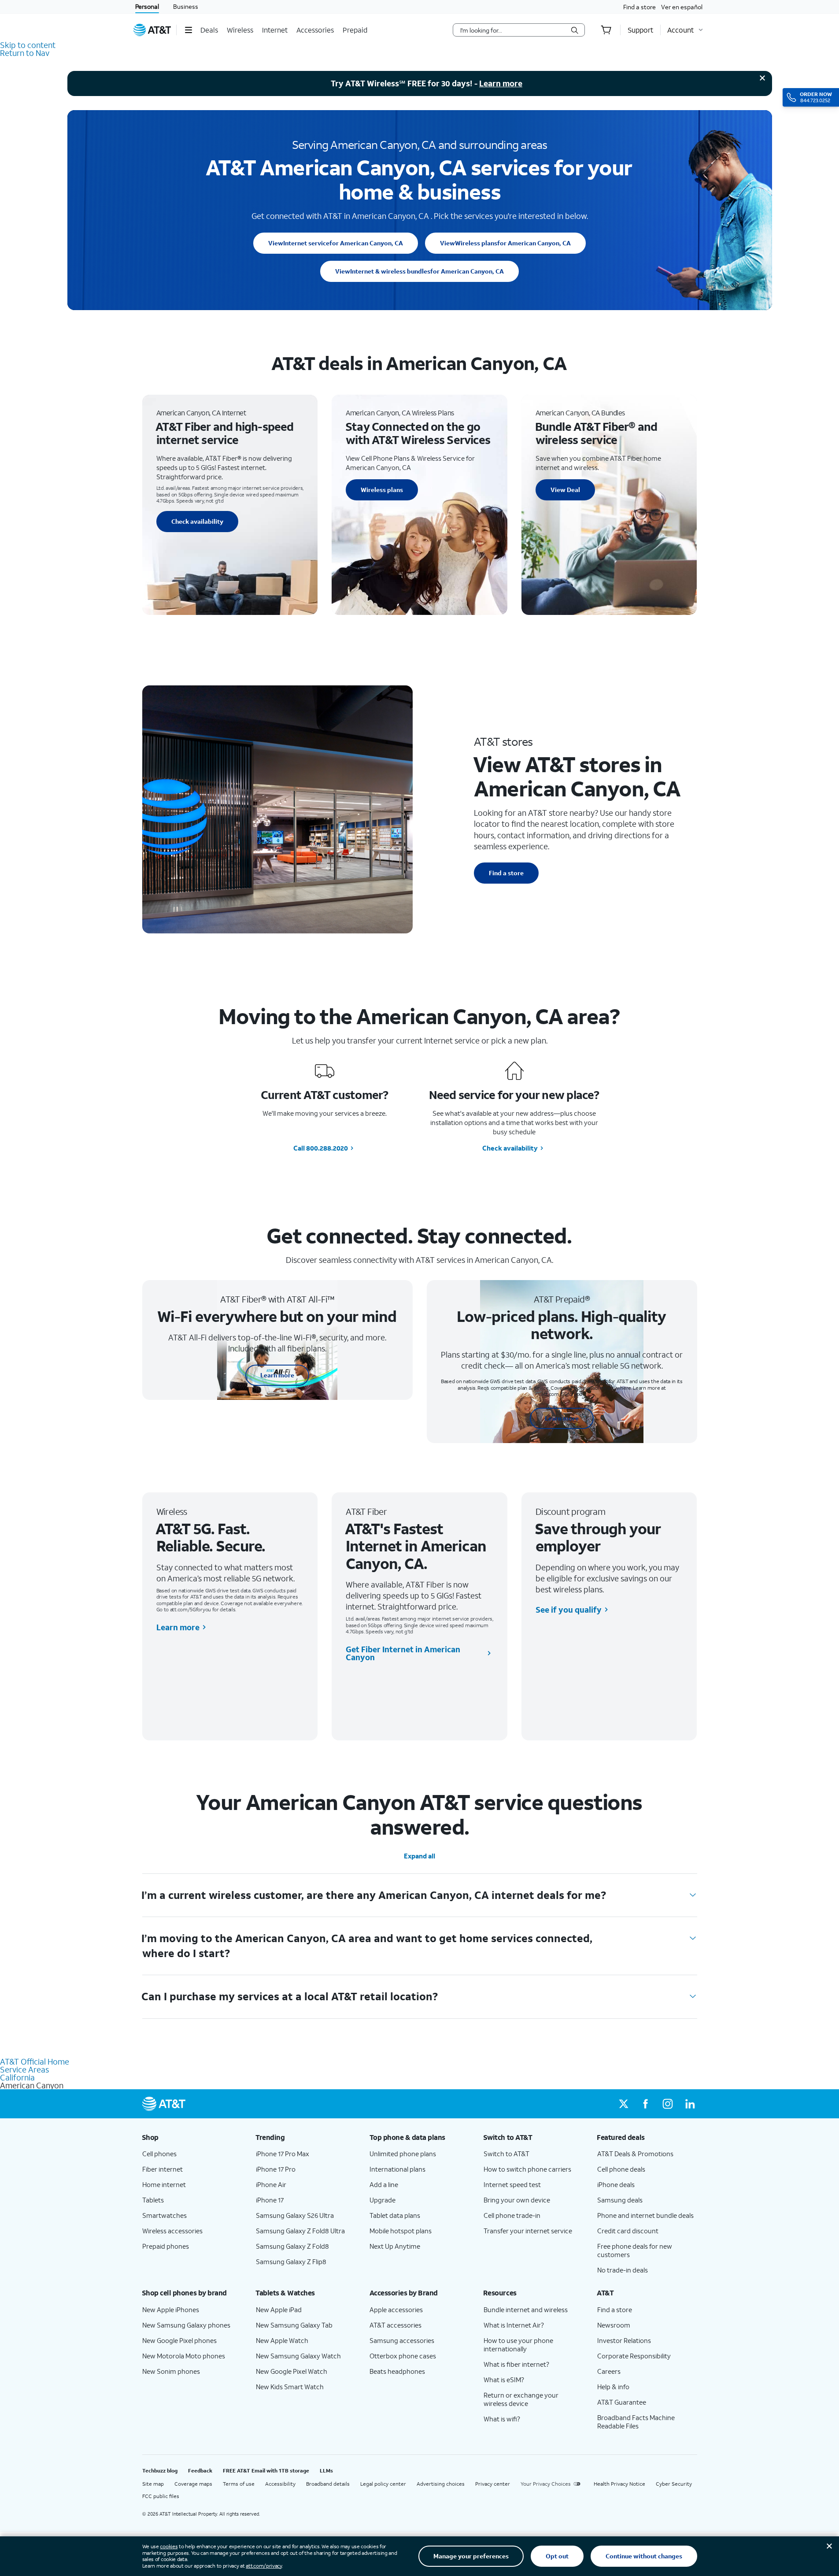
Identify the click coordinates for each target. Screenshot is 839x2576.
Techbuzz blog (160, 2471)
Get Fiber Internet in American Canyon (403, 1653)
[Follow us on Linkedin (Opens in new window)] (690, 2104)
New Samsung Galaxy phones (186, 2325)
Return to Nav (25, 53)
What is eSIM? (504, 2380)
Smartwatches (164, 2215)
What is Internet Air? (514, 2325)
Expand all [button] (419, 1856)
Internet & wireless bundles (419, 271)
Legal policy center (383, 2484)
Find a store (639, 7)
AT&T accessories (395, 2325)
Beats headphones (397, 2371)
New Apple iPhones (171, 2310)
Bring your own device (517, 2200)
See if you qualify (569, 1610)
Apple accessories (396, 2310)
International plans (397, 2169)
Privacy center (493, 2484)
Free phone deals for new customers (635, 2250)
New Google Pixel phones (179, 2340)
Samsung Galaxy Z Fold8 (292, 2246)
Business (186, 6)
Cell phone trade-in (512, 2215)
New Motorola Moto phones (184, 2356)
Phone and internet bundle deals (645, 2215)
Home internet (164, 2184)
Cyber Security (674, 2484)
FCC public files (161, 2496)
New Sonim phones (171, 2371)
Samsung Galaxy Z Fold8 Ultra (300, 2231)
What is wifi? (502, 2419)
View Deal (565, 490)
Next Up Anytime (395, 2246)
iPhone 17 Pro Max (283, 2154)
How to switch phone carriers (527, 2169)
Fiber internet (163, 2169)
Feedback (200, 2471)
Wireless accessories (172, 2231)
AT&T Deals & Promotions (635, 2154)
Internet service (336, 243)
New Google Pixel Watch (292, 2371)
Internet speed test (512, 2184)
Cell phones (159, 2154)
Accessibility (280, 2484)
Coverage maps (193, 2484)
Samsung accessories (402, 2340)
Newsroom (614, 2325)
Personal (147, 6)
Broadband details (328, 2484)
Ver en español (682, 7)
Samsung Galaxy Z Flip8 (291, 2261)
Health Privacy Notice (619, 2484)
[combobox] (513, 30)
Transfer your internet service (528, 2231)
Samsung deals (620, 2200)
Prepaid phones (166, 2246)
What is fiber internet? (516, 2364)
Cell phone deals (621, 2169)
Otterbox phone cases (403, 2356)
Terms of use (239, 2484)
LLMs (326, 2471)
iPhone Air (271, 2184)
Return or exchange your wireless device (521, 2399)
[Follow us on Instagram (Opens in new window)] (668, 2104)
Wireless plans (505, 243)
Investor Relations (624, 2340)
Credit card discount (628, 2231)
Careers (609, 2371)
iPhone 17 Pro (276, 2169)
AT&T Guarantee (622, 2402)
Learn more (501, 83)
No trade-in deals (623, 2270)
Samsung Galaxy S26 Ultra (295, 2215)
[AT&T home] (152, 30)
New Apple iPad (279, 2310)
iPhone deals (616, 2184)
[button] (188, 30)
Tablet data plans (395, 2215)
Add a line (384, 2184)
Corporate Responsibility (634, 2356)
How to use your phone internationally (518, 2345)
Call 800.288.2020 (321, 1148)
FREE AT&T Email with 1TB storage (266, 2471)
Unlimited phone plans (403, 2154)
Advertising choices (441, 2484)
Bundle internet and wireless (526, 2310)
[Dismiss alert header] (762, 78)
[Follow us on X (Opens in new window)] (624, 2104)
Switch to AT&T (506, 2154)
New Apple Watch (282, 2340)
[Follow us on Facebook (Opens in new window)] (646, 2104)
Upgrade (383, 2200)
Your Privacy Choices (546, 2484)
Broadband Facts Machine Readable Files (636, 2422)
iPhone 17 (270, 2200)
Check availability (197, 521)
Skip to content (28, 45)
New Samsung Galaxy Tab (294, 2325)
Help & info (613, 2387)
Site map (153, 2484)
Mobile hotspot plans (401, 2231)
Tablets (153, 2200)
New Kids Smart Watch (290, 2387)
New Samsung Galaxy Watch (298, 2356)
